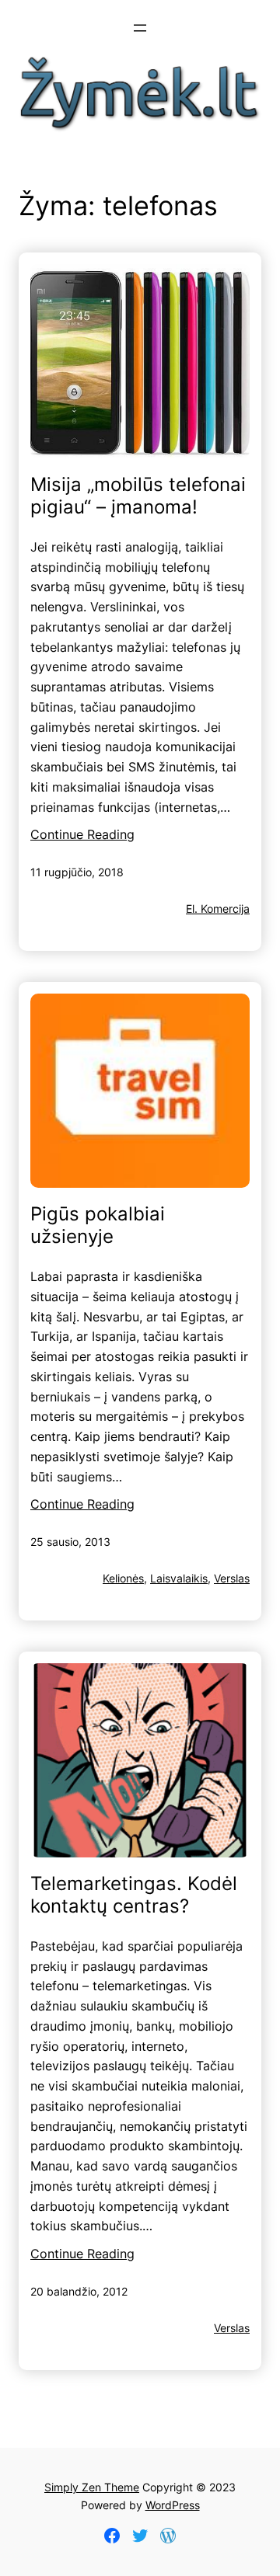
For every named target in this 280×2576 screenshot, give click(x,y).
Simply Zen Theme (92, 2487)
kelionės (123, 1578)
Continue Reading (82, 834)
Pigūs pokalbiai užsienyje (98, 1225)
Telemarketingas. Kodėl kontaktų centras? (134, 1895)
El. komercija (218, 909)
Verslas (232, 1578)
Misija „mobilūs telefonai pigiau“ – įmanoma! (138, 496)
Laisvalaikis (179, 1578)
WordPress (173, 2505)
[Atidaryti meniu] (140, 28)
